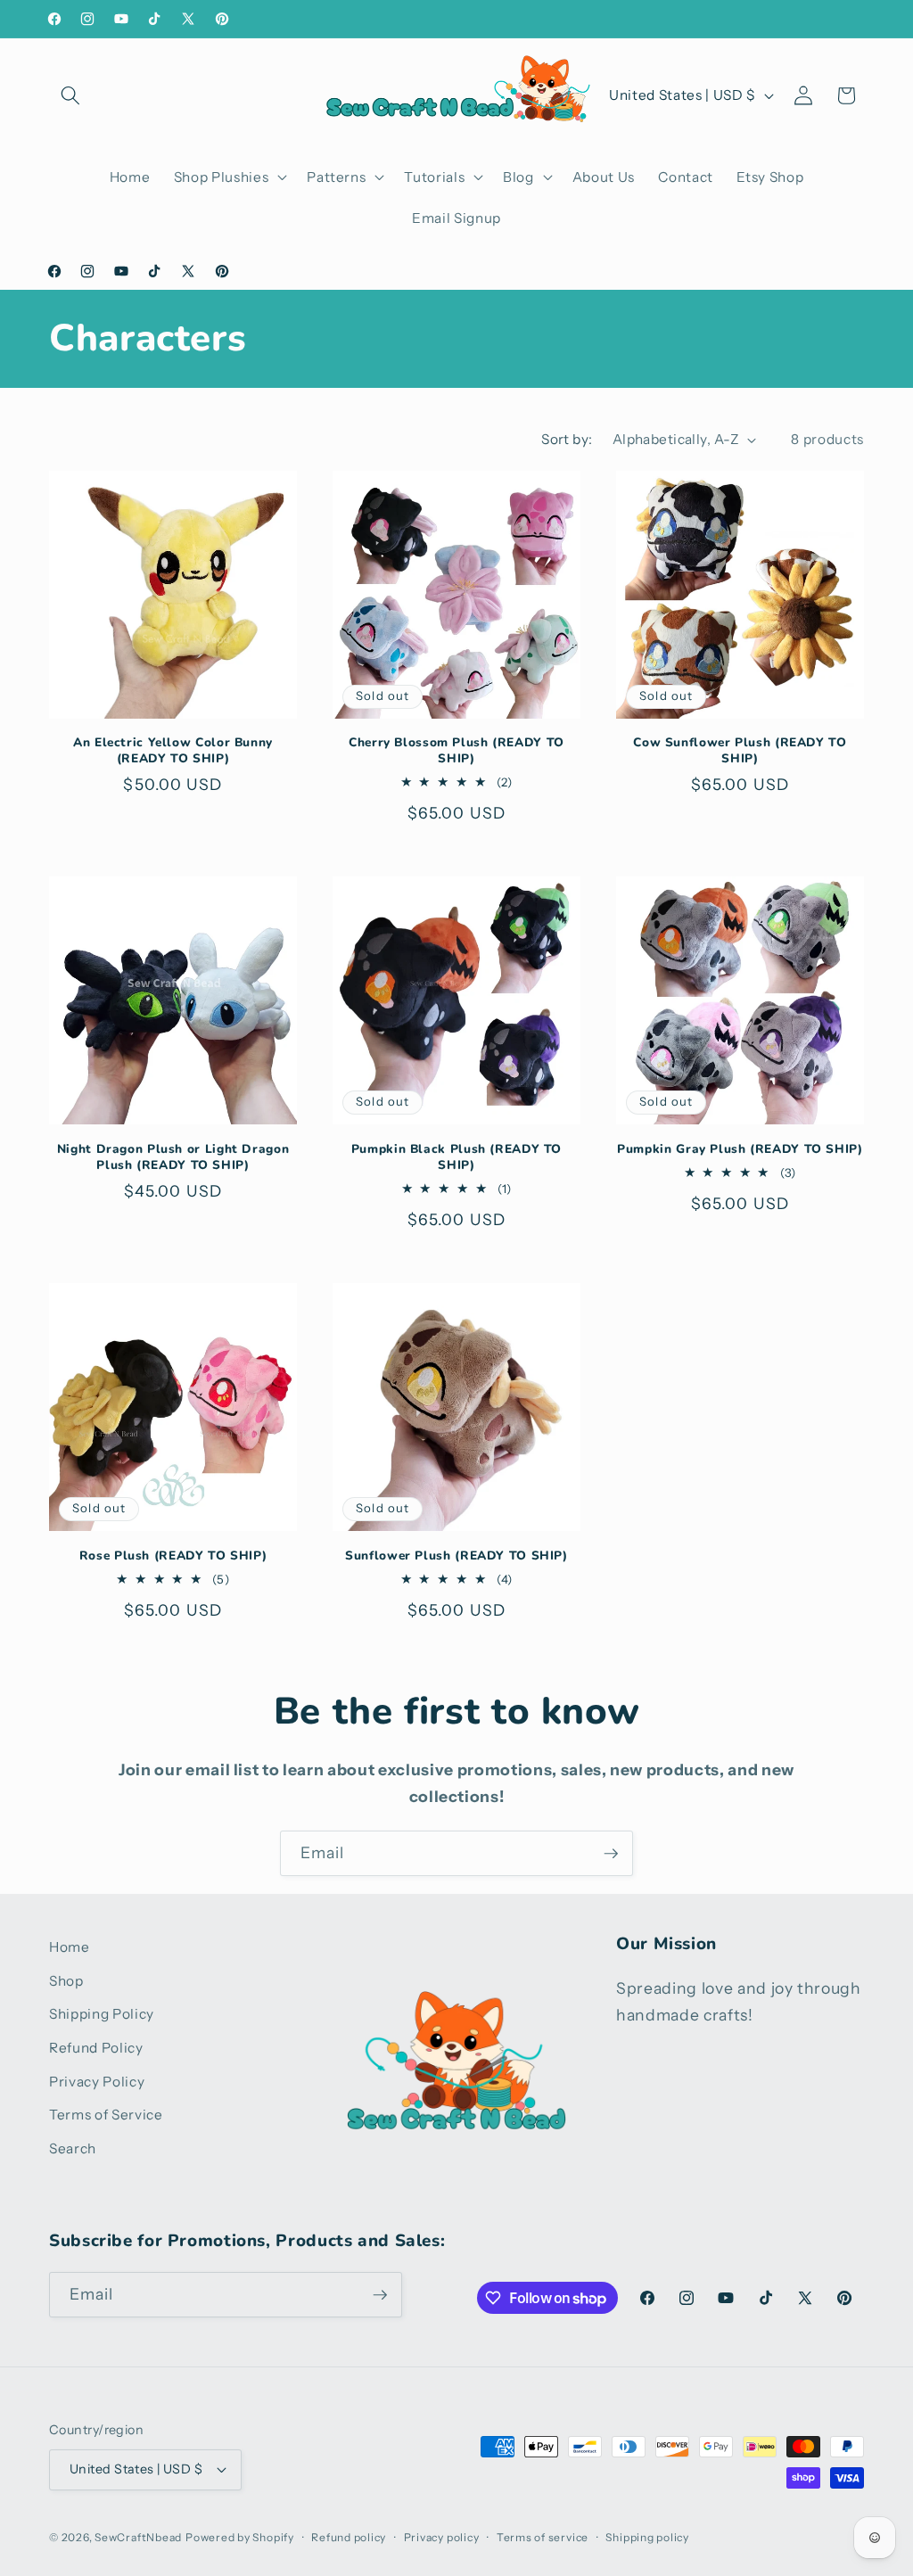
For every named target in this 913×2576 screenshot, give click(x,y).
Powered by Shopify (240, 2537)
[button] (70, 95)
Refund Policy (96, 2048)
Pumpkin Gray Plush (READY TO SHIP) (740, 1149)
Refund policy (349, 2537)
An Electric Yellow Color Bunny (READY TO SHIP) (173, 751)
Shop (66, 1981)
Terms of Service (106, 2115)
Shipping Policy (102, 2014)
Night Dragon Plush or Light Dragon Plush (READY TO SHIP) (173, 1157)
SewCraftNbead (138, 2537)
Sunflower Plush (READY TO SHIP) (456, 1556)
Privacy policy (442, 2537)
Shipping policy (647, 2537)
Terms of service (543, 2537)
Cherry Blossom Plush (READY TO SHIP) (456, 751)
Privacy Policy (97, 2082)
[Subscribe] (611, 1854)
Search (73, 2148)
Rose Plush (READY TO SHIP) (173, 1556)
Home (70, 1947)
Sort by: (567, 439)
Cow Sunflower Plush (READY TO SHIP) (740, 751)
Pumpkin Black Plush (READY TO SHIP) (456, 1157)
